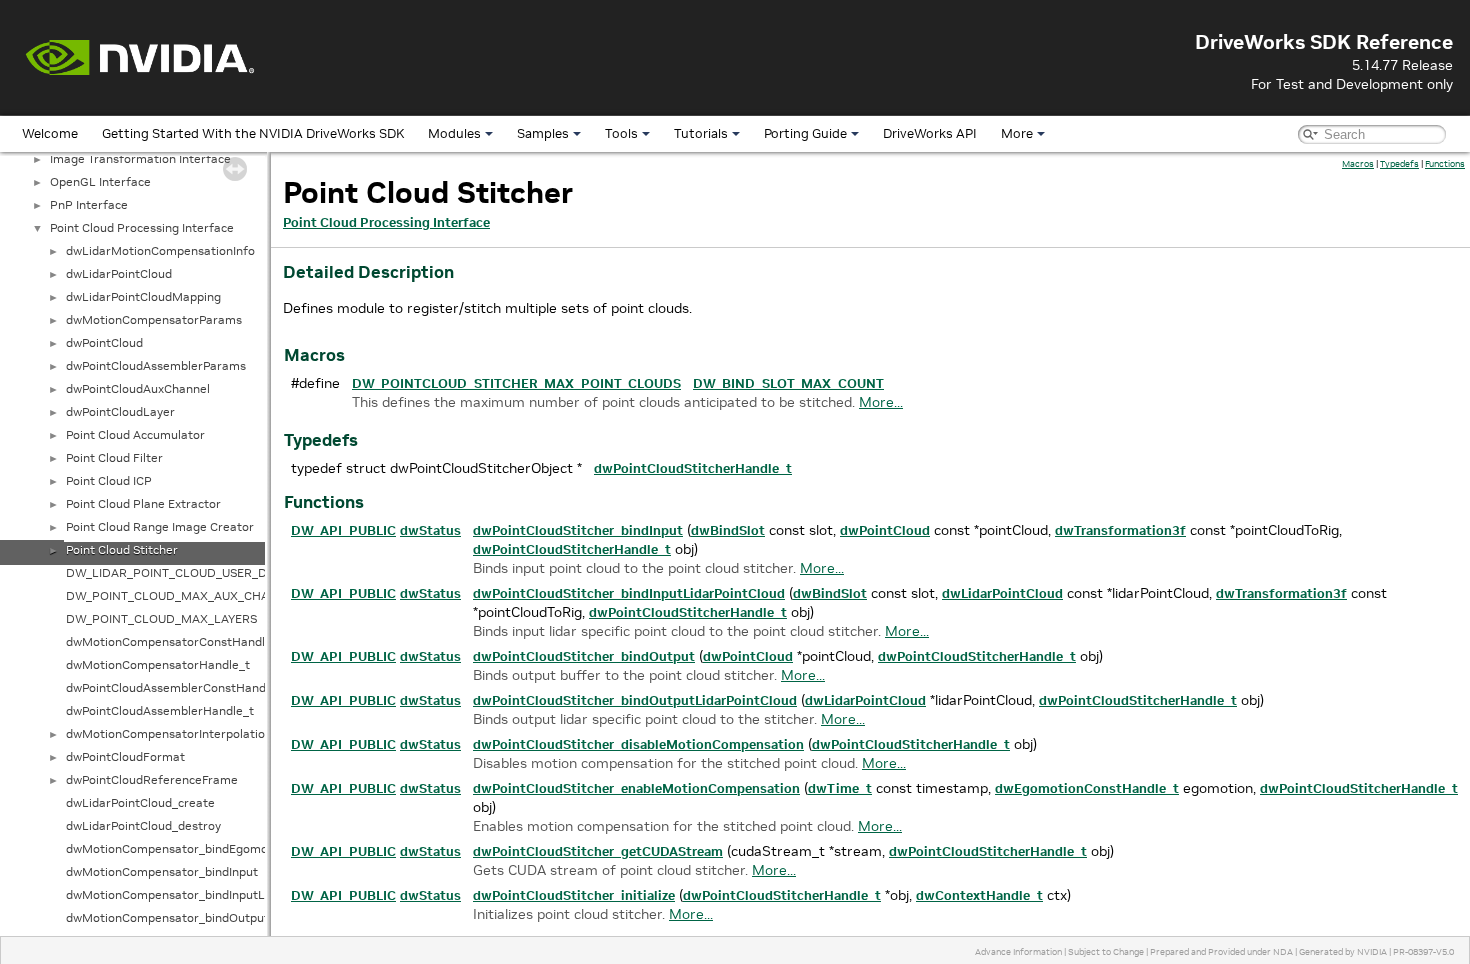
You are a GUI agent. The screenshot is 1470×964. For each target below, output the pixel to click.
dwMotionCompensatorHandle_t (158, 664)
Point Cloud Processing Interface (142, 227)
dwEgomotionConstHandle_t (1087, 788)
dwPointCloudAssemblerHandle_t (160, 710)
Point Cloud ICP (109, 480)
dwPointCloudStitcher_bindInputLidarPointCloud (629, 593)
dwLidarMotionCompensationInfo (160, 250)
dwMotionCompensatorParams (154, 319)
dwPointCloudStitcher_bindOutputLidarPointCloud (635, 700)
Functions (1445, 164)
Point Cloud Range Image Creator (160, 526)
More (1017, 133)
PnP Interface (89, 204)
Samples (543, 133)
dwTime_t (840, 788)
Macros (1358, 164)
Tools (621, 133)
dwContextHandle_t (979, 895)
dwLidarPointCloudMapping (143, 296)
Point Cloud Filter (114, 457)
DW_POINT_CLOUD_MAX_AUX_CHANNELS (187, 595)
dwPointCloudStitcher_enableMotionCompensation (636, 788)
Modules (454, 133)
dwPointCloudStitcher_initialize (574, 895)
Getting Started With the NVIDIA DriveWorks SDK (253, 133)
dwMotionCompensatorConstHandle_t (174, 641)
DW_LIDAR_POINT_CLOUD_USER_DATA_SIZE (192, 572)
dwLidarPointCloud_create (140, 802)
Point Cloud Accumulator (135, 434)
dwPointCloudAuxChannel (138, 388)
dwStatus (430, 530)
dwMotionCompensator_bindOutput (167, 917)
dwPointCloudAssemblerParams (156, 365)
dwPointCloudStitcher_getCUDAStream (598, 851)
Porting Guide (805, 133)
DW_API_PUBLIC (343, 530)
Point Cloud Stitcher (122, 549)
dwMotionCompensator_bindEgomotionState (193, 848)
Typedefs (1399, 164)
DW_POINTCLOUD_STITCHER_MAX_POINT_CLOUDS (516, 383)
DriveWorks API (930, 133)
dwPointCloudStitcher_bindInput (578, 530)
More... (881, 402)
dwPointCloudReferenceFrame (152, 779)
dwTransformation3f (1120, 530)
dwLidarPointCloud (119, 273)
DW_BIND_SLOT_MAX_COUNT (788, 383)
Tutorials (701, 133)
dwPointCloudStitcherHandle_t (693, 468)
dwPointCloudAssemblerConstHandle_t (176, 687)
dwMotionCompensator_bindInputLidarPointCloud (207, 894)
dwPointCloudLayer (120, 411)
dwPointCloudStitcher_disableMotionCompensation (638, 744)
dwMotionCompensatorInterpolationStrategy (193, 733)
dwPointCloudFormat (125, 756)
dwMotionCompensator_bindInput (162, 871)
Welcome (50, 133)
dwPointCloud (104, 342)
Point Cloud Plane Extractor (143, 503)
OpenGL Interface (100, 181)
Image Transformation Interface (140, 158)
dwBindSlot (728, 530)
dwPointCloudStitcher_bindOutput (584, 656)
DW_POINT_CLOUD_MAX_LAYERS (161, 618)
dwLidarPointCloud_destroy (143, 825)
